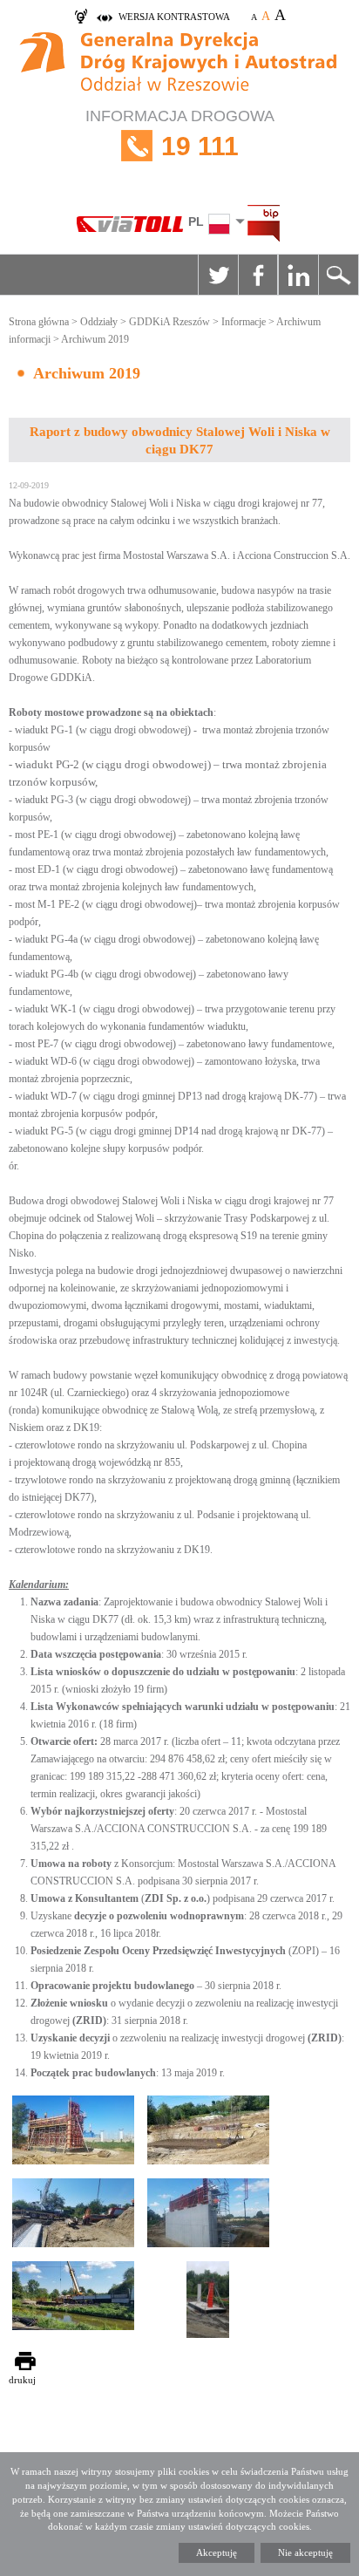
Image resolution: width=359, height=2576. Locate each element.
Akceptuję (217, 2552)
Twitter (218, 275)
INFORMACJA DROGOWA (180, 134)
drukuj (22, 2380)
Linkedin (298, 275)
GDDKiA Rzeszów (169, 322)
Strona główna (39, 322)
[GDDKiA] (179, 64)
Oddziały (99, 322)
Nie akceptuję (305, 2552)
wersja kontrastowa (174, 17)
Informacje (244, 322)
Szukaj (338, 275)
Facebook (258, 275)
